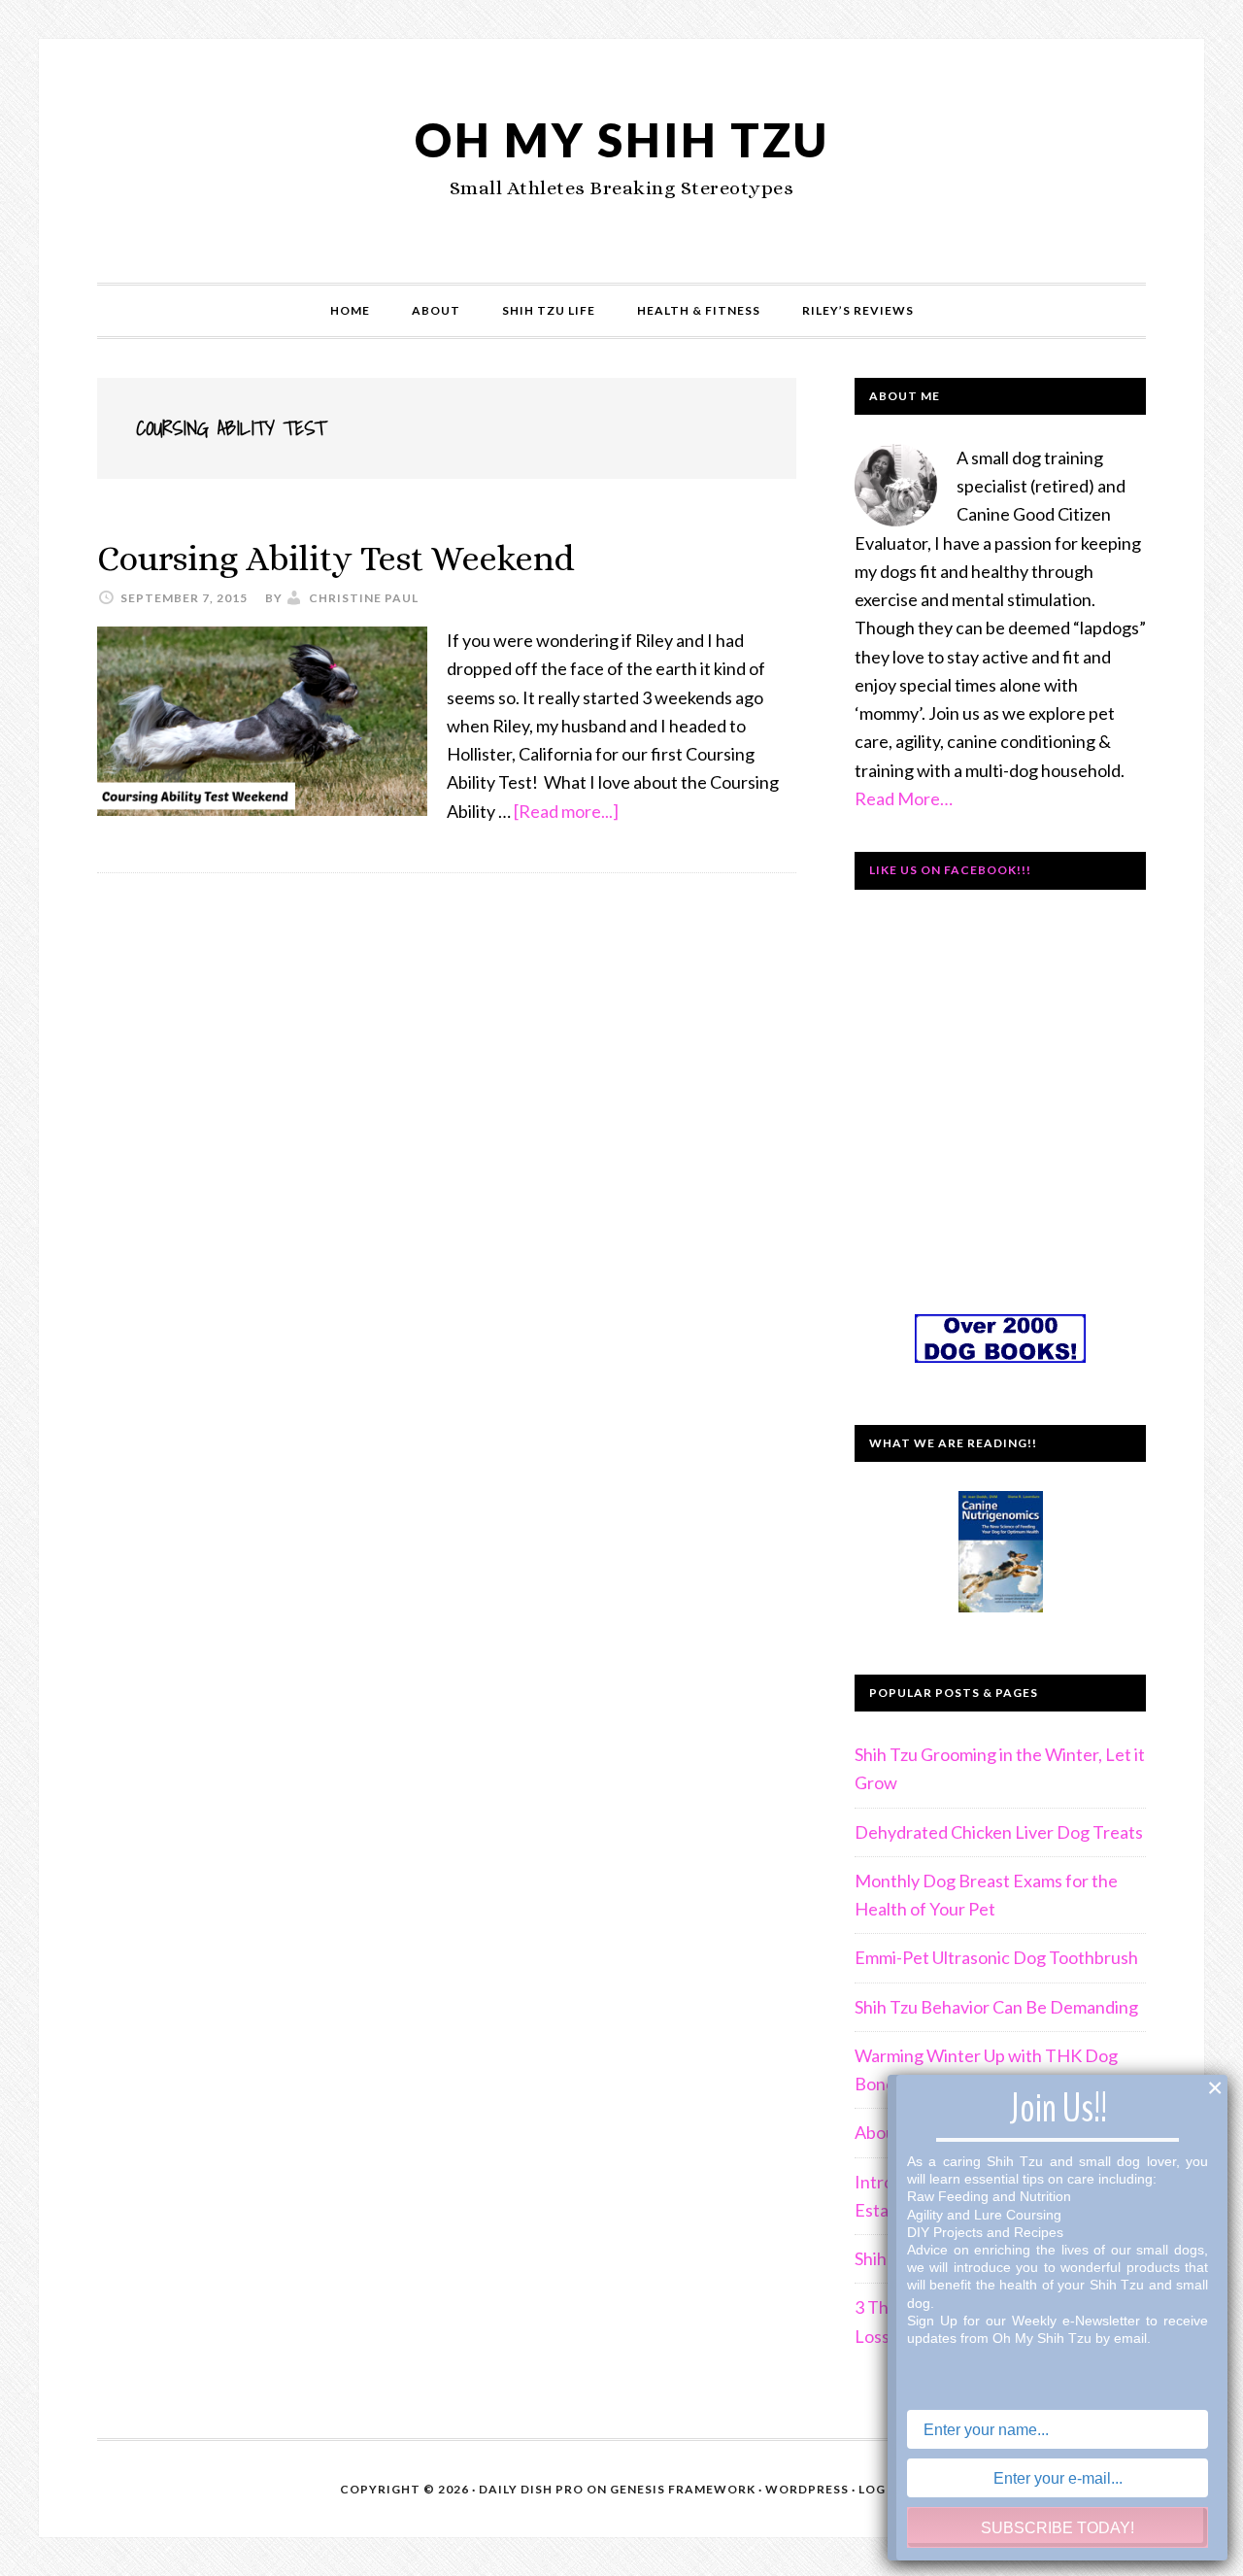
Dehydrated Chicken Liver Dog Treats (999, 1832)
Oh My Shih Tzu (622, 139)
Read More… (904, 798)
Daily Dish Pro (531, 2489)
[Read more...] (566, 811)
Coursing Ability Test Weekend (336, 558)
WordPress (807, 2489)
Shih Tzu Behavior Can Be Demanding (996, 2007)
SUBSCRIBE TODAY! (1058, 2528)
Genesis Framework (683, 2489)
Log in (881, 2489)
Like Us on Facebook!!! (950, 870)
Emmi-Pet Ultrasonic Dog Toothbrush (996, 1957)
